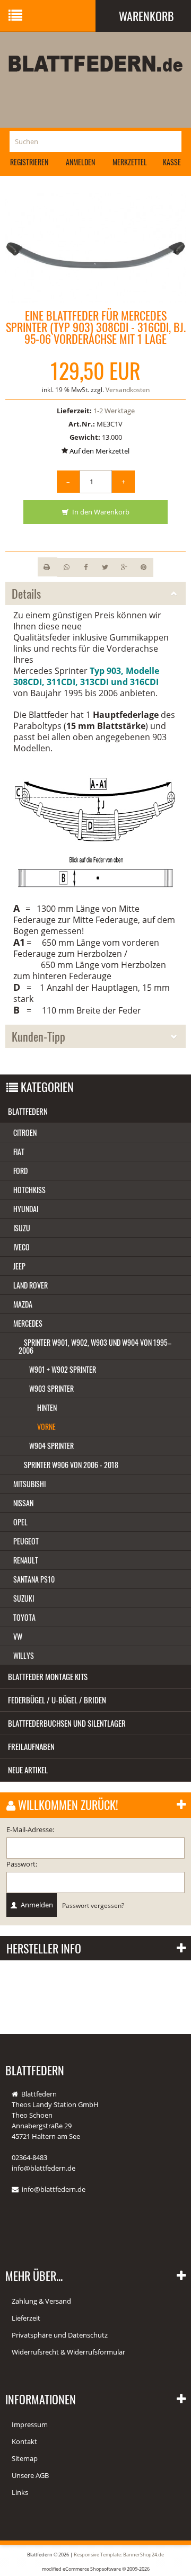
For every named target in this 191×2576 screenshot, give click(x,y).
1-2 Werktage (114, 411)
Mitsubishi (29, 1484)
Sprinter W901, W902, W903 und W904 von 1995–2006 (95, 1346)
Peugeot (26, 1541)
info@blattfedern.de (54, 2189)
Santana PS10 (34, 1579)
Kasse (172, 162)
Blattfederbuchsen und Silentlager (67, 1723)
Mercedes (28, 1323)
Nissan (23, 1503)
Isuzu (22, 1228)
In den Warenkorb (100, 512)
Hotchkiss (29, 1190)
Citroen (25, 1132)
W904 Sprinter (51, 1446)
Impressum (30, 2424)
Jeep (19, 1266)
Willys (24, 1655)
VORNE (46, 1427)
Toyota (24, 1617)
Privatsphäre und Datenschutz (60, 2335)
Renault (26, 1560)
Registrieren (29, 162)
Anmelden (80, 162)
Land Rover (31, 1285)
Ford (20, 1171)
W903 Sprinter (51, 1388)
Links (20, 2492)
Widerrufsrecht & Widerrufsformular (68, 2352)
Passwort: (22, 1864)
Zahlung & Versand (41, 2301)
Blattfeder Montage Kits (48, 1676)
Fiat (19, 1152)
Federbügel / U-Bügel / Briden (57, 1700)
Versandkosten (128, 390)
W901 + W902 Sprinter (63, 1369)
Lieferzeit (26, 2318)
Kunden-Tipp (38, 1036)
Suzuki (24, 1598)
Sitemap (25, 2458)
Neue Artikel (28, 1770)
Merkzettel (130, 162)
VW (18, 1636)
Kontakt (24, 2441)
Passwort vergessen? (93, 1905)
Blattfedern (28, 1111)
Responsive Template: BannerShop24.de (119, 2555)
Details (26, 593)
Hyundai (26, 1209)
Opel (20, 1522)
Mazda (23, 1304)
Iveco (21, 1247)
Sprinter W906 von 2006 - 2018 (71, 1465)
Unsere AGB (30, 2475)
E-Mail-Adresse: (30, 1829)
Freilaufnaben (31, 1746)
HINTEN (47, 1407)
